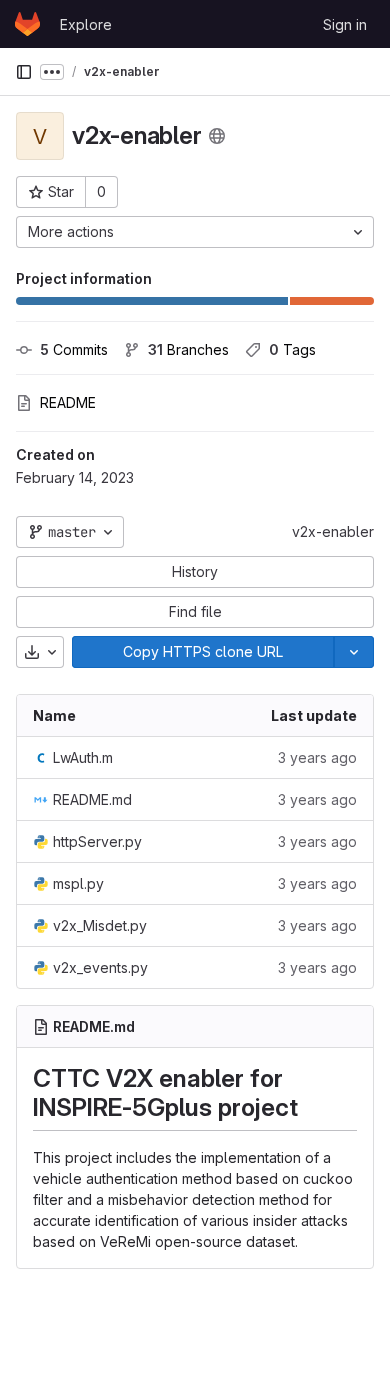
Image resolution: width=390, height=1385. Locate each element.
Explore (86, 24)
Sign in (345, 24)
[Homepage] (27, 24)
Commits (74, 349)
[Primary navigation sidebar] (24, 72)
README (68, 402)
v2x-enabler (333, 531)
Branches (188, 349)
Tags (292, 349)
